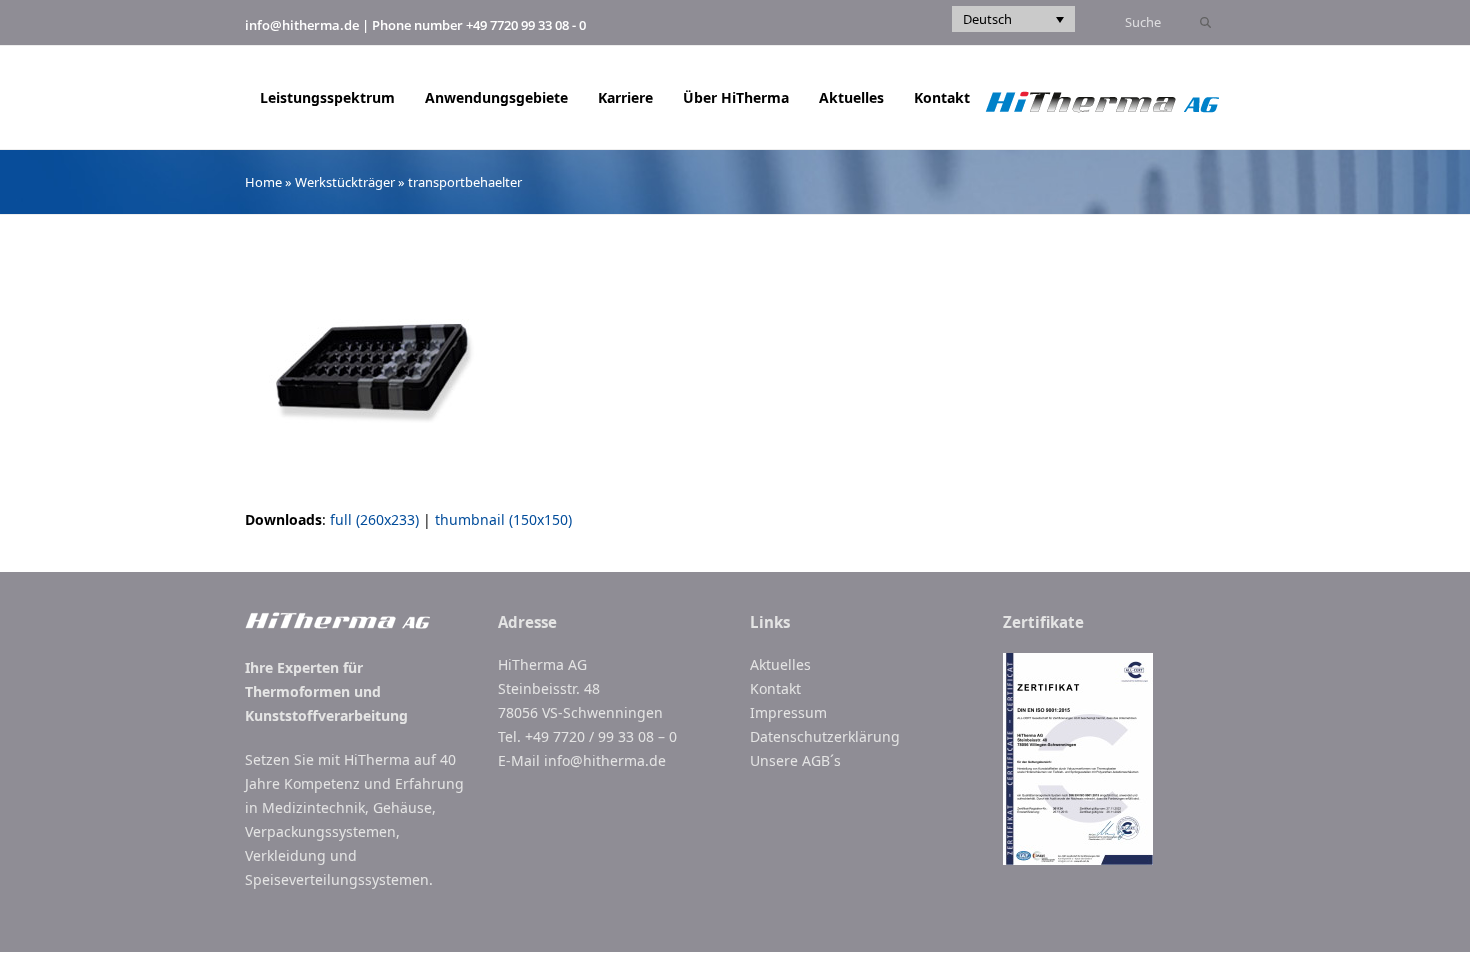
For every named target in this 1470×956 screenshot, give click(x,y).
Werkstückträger (345, 182)
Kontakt (775, 688)
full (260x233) (374, 519)
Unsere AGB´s (795, 760)
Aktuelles (780, 664)
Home (263, 182)
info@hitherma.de (302, 25)
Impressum (788, 712)
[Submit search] (1205, 23)
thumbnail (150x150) (503, 519)
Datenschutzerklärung (825, 736)
